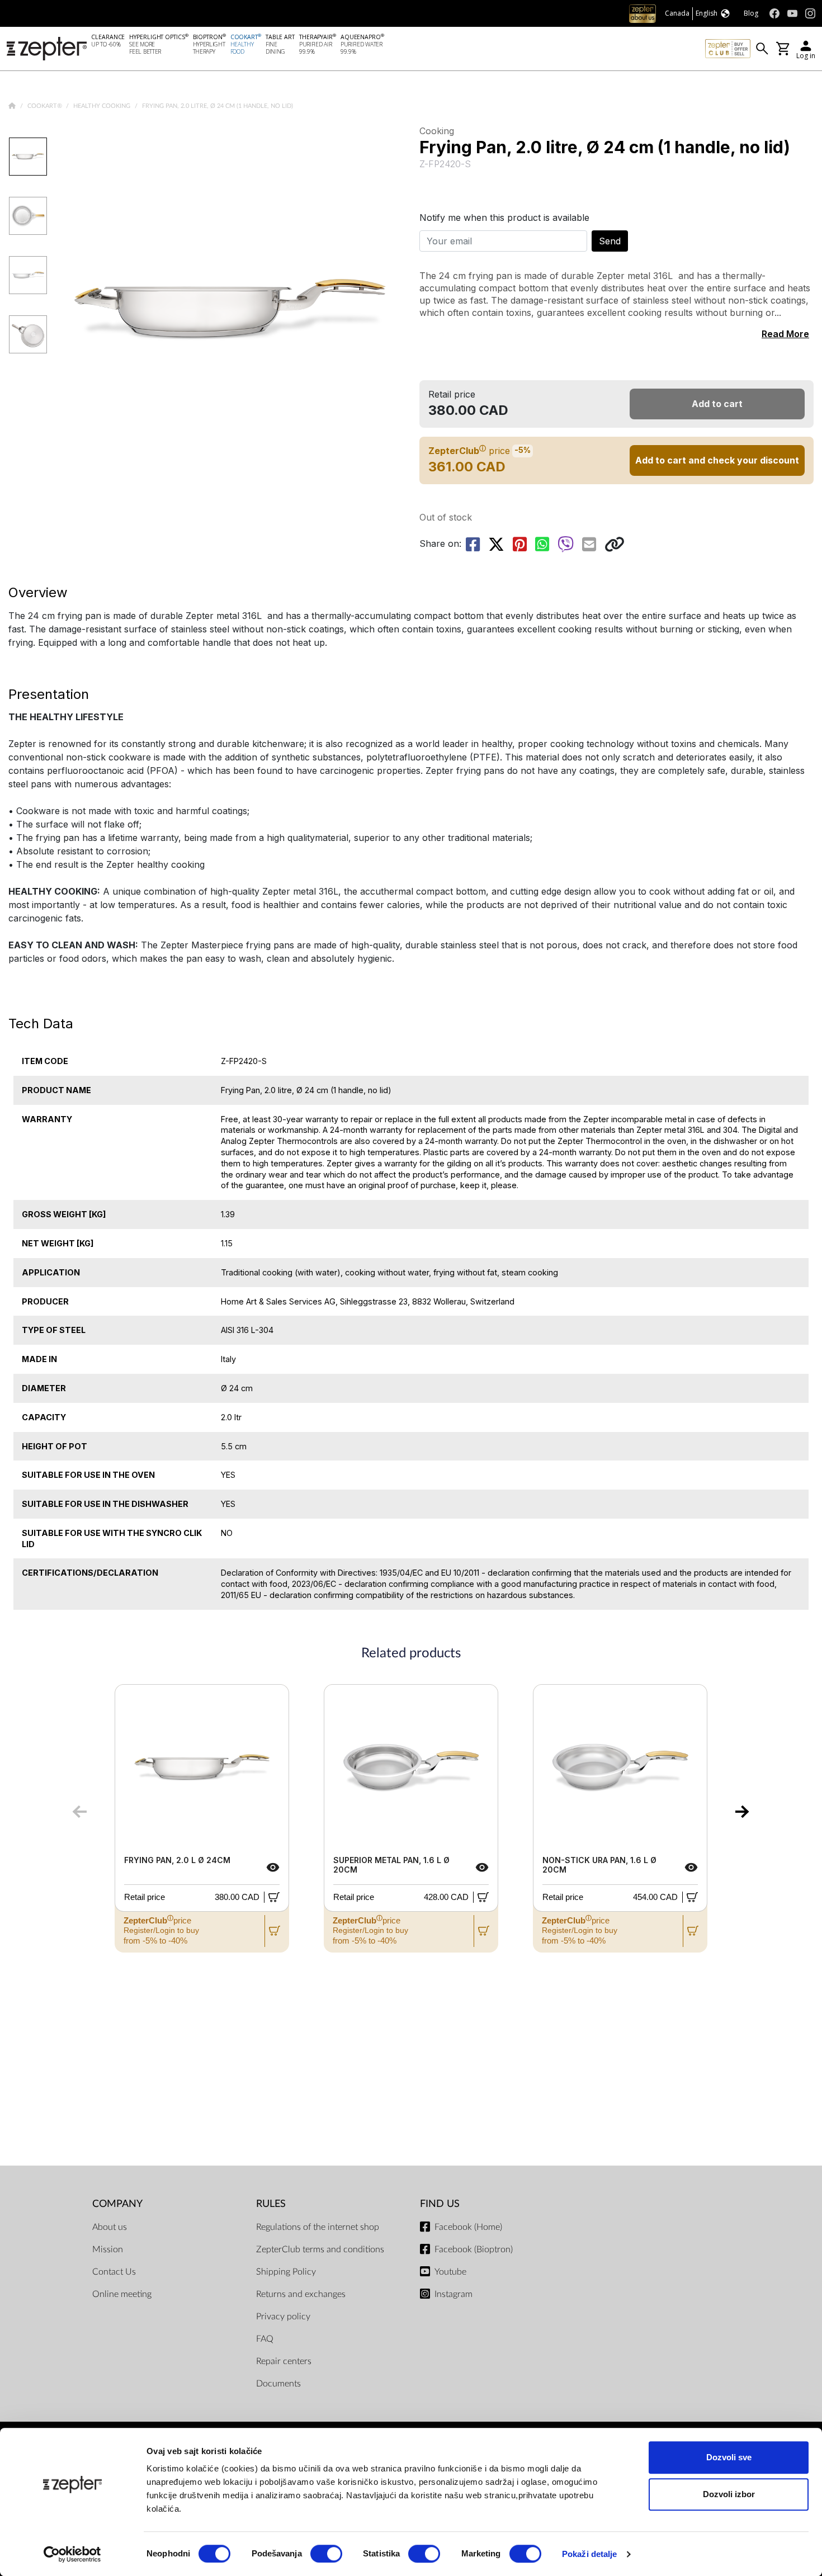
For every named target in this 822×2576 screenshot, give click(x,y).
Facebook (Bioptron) (474, 2249)
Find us (440, 2204)
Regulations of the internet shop (318, 2227)
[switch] (326, 2554)
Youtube (450, 2272)
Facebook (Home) (468, 2227)
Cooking (437, 131)
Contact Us (114, 2272)
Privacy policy (283, 2317)
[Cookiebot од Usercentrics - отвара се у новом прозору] (72, 2554)
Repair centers (284, 2361)
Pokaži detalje (589, 2554)
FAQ (265, 2339)
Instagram (453, 2294)
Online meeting (122, 2294)
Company (117, 2204)
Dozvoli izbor (729, 2494)
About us (110, 2227)
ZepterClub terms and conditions (320, 2249)
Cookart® (46, 106)
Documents (278, 2384)
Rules (271, 2204)
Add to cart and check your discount (717, 460)
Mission (108, 2249)
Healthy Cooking (103, 106)
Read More (785, 334)
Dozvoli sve (729, 2457)
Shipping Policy (286, 2272)
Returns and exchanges (301, 2294)
